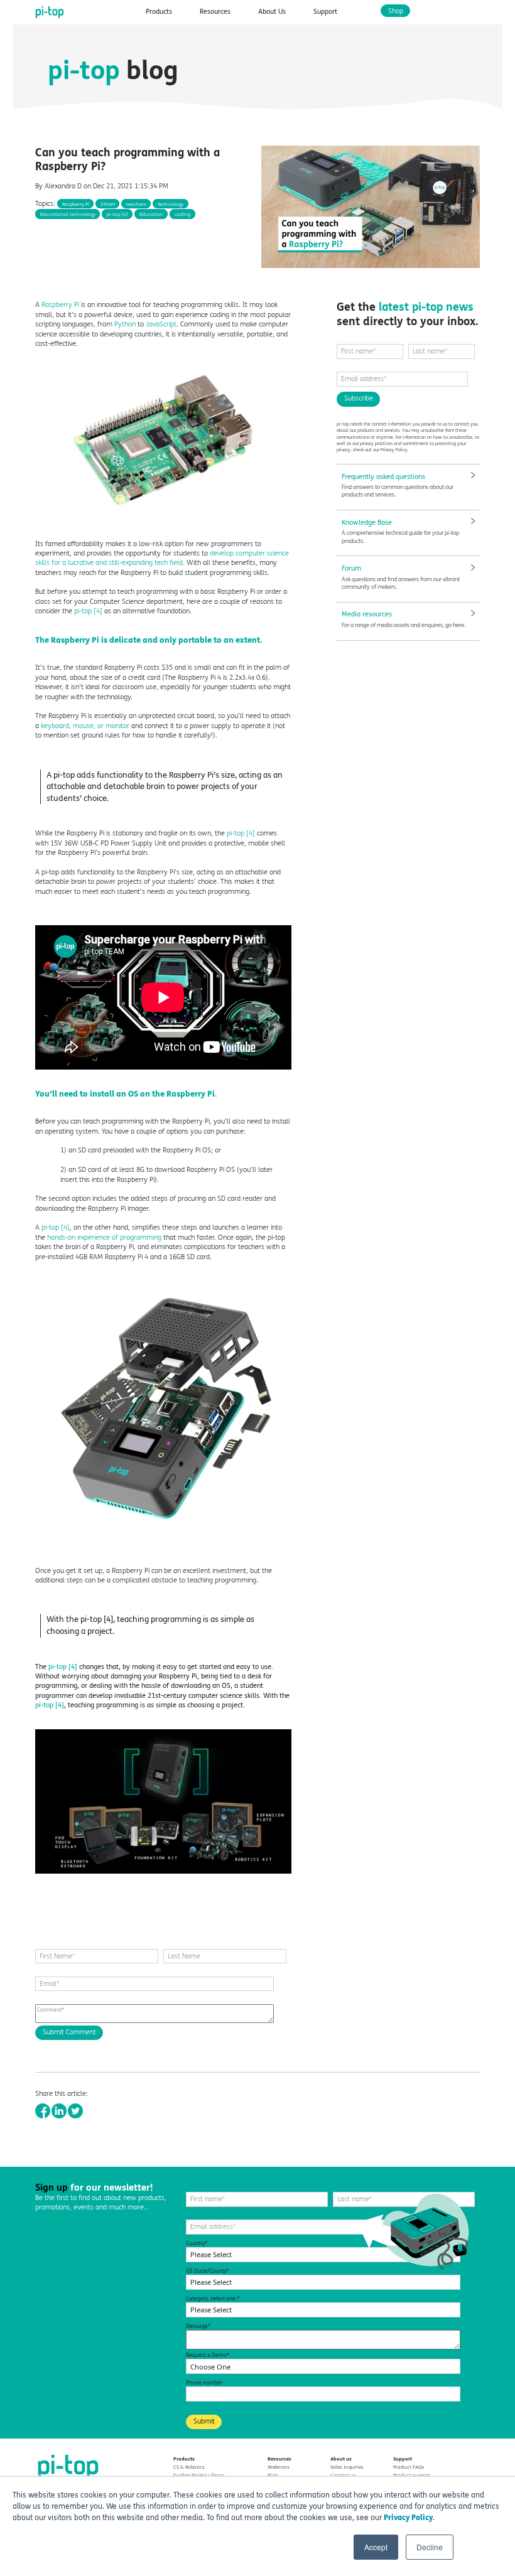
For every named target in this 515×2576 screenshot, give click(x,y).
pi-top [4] (88, 611)
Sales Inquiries (347, 2467)
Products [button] (159, 12)
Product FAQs (409, 2467)
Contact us (343, 2475)
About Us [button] (272, 12)
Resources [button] (215, 12)
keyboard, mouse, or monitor (85, 726)
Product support (412, 2475)
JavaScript (161, 324)
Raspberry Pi (59, 305)
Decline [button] (430, 2547)
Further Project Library (199, 2475)
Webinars (279, 2467)
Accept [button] (376, 2547)
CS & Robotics (189, 2467)
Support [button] (325, 12)
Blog (273, 2475)
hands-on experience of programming (104, 1237)
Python (125, 324)
